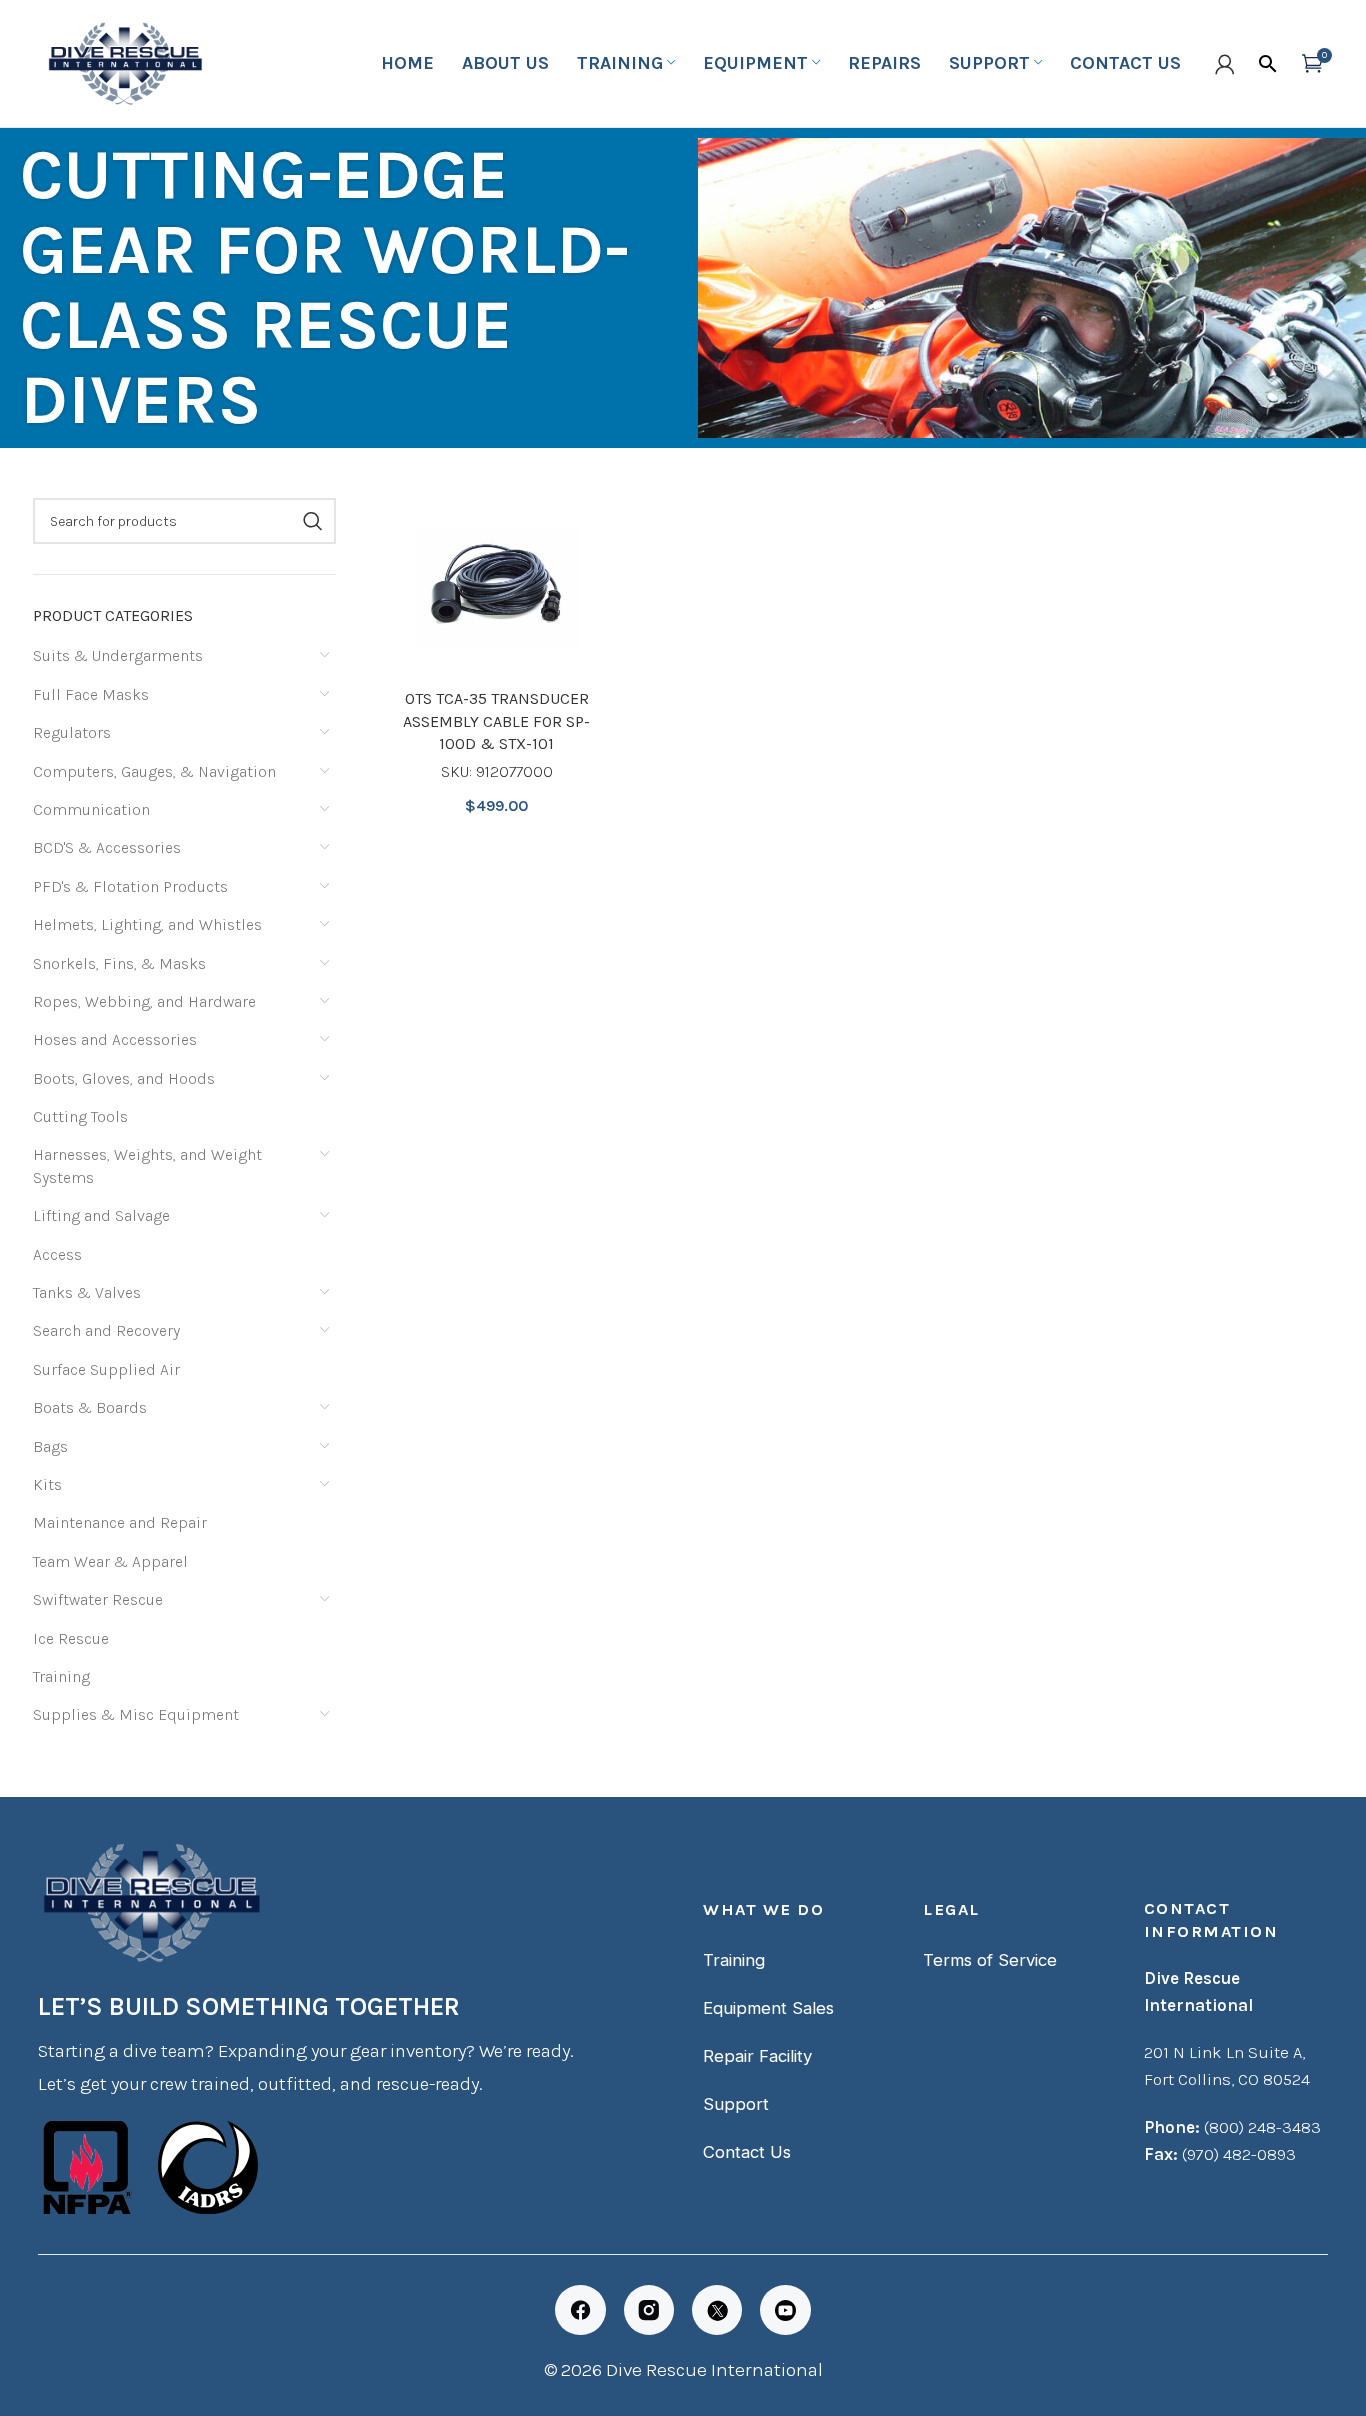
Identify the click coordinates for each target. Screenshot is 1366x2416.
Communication (91, 809)
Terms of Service (990, 1960)
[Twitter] (717, 2310)
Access (57, 1254)
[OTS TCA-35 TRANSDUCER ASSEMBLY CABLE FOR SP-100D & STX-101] (497, 588)
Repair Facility (757, 2056)
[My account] (1225, 64)
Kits (47, 1484)
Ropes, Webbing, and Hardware (144, 1001)
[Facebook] (580, 2310)
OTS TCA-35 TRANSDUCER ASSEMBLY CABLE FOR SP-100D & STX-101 (496, 721)
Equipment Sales (768, 2008)
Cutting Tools (80, 1116)
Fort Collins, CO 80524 (1227, 2079)
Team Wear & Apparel (110, 1561)
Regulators (72, 732)
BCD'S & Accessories (107, 847)
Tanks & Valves (87, 1292)
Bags (50, 1446)
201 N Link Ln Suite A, (1224, 2052)
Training (61, 1676)
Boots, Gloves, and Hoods (124, 1078)
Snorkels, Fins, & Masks (119, 963)
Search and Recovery (106, 1330)
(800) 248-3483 (1262, 2127)
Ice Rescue (71, 1638)
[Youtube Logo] (785, 2310)
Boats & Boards (90, 1407)
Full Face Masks (91, 694)
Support (736, 2104)
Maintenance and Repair (120, 1522)
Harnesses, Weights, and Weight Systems (147, 1165)
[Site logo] (123, 61)
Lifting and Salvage (101, 1215)
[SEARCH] (313, 521)
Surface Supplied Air (106, 1369)
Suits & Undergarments (118, 655)
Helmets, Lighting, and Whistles (147, 924)
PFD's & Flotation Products (130, 886)
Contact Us (747, 2152)
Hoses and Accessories (115, 1039)
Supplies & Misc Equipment (136, 1714)
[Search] (1268, 64)
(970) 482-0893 (1239, 2154)
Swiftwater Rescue (98, 1599)
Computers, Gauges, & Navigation (154, 771)
